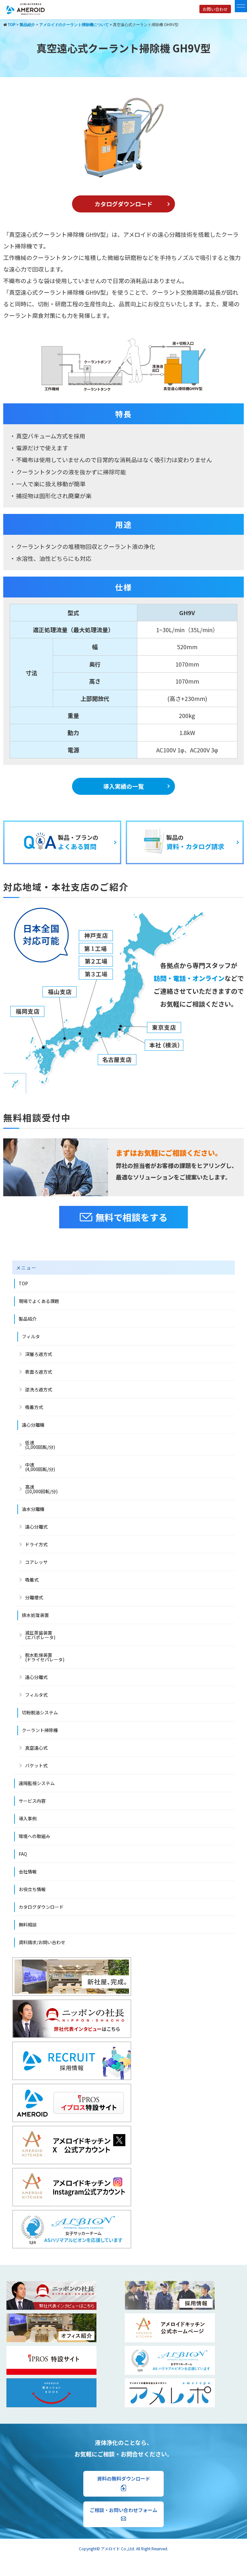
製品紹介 (28, 1319)
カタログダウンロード (123, 204)
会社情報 (28, 1871)
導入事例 (28, 1818)
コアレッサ (36, 1562)
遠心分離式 (36, 1527)
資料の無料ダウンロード (124, 2478)
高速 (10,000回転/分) (41, 1489)
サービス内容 (32, 1801)
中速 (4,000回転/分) (40, 1467)
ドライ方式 (36, 1544)
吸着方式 (34, 1407)
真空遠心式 (36, 1748)
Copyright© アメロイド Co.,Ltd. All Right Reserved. (123, 2549)
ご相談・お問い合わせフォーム (123, 2510)
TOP (23, 1283)
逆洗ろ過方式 (39, 1389)
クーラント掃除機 (40, 1730)
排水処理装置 (35, 1615)
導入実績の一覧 (123, 786)
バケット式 (36, 1765)
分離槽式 (34, 1597)
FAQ (23, 1854)
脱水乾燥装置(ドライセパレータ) (45, 1657)
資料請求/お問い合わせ (42, 1942)
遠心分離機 (33, 1425)
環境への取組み (34, 1836)
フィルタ (31, 1336)
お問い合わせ (215, 9)
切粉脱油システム (40, 1712)
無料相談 (28, 1925)
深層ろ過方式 (39, 1354)
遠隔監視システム (37, 1783)
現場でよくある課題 (39, 1301)
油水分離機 (33, 1509)
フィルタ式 (36, 1695)
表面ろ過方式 (39, 1372)
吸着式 (32, 1580)
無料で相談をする (132, 1217)
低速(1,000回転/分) (40, 1445)
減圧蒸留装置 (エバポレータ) (40, 1635)
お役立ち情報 (32, 1889)
